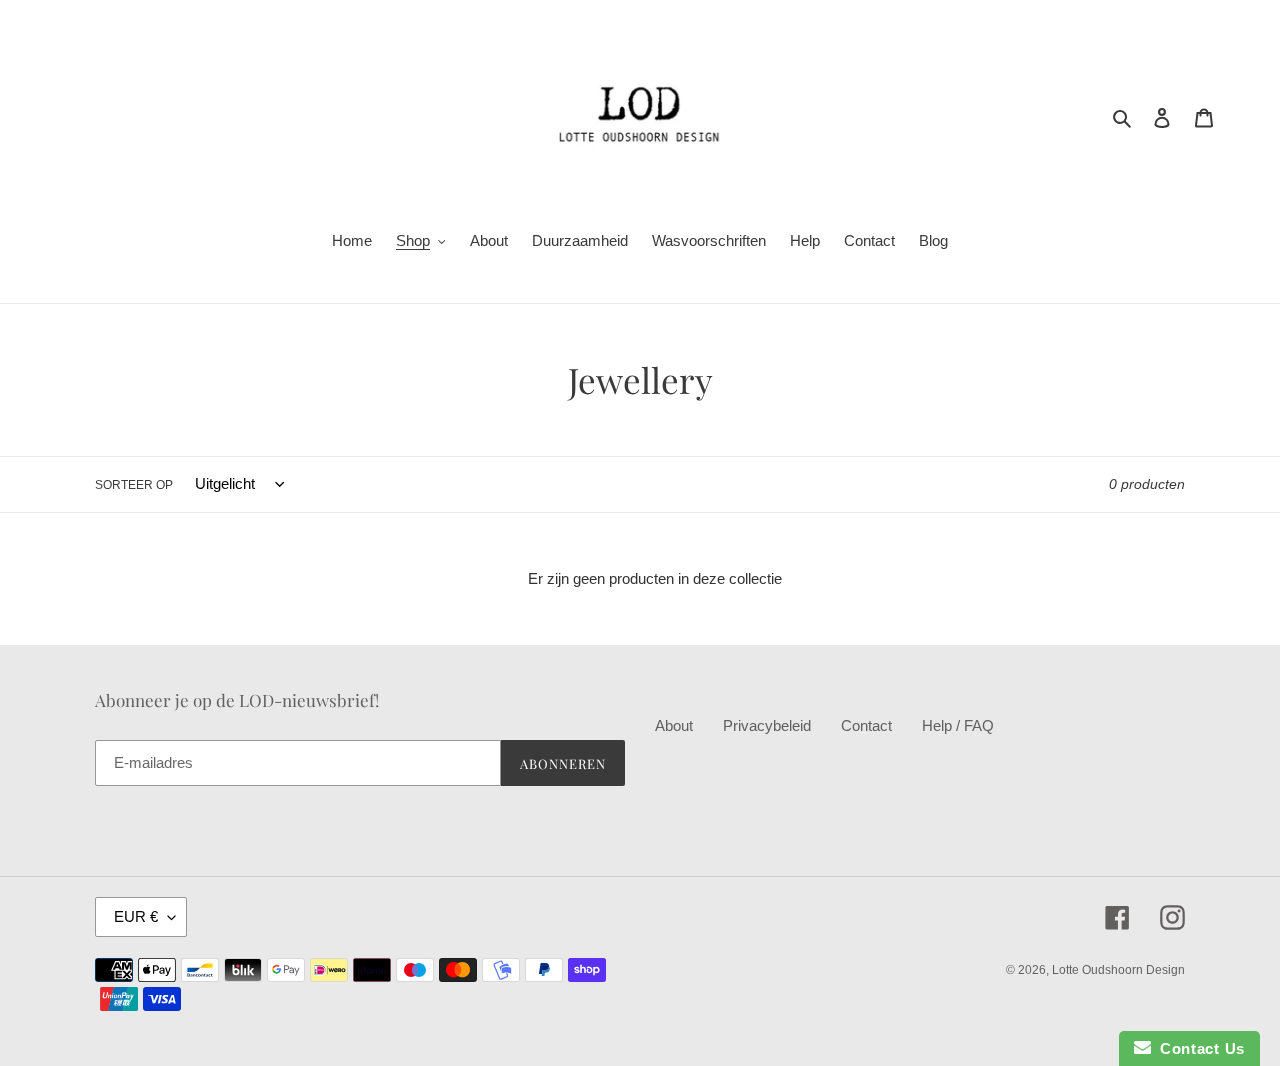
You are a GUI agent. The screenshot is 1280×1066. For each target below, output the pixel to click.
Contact (866, 725)
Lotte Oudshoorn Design (1118, 970)
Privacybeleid (767, 725)
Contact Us (1198, 1048)
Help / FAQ (958, 725)
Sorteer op (134, 485)
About (674, 725)
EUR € (136, 916)
